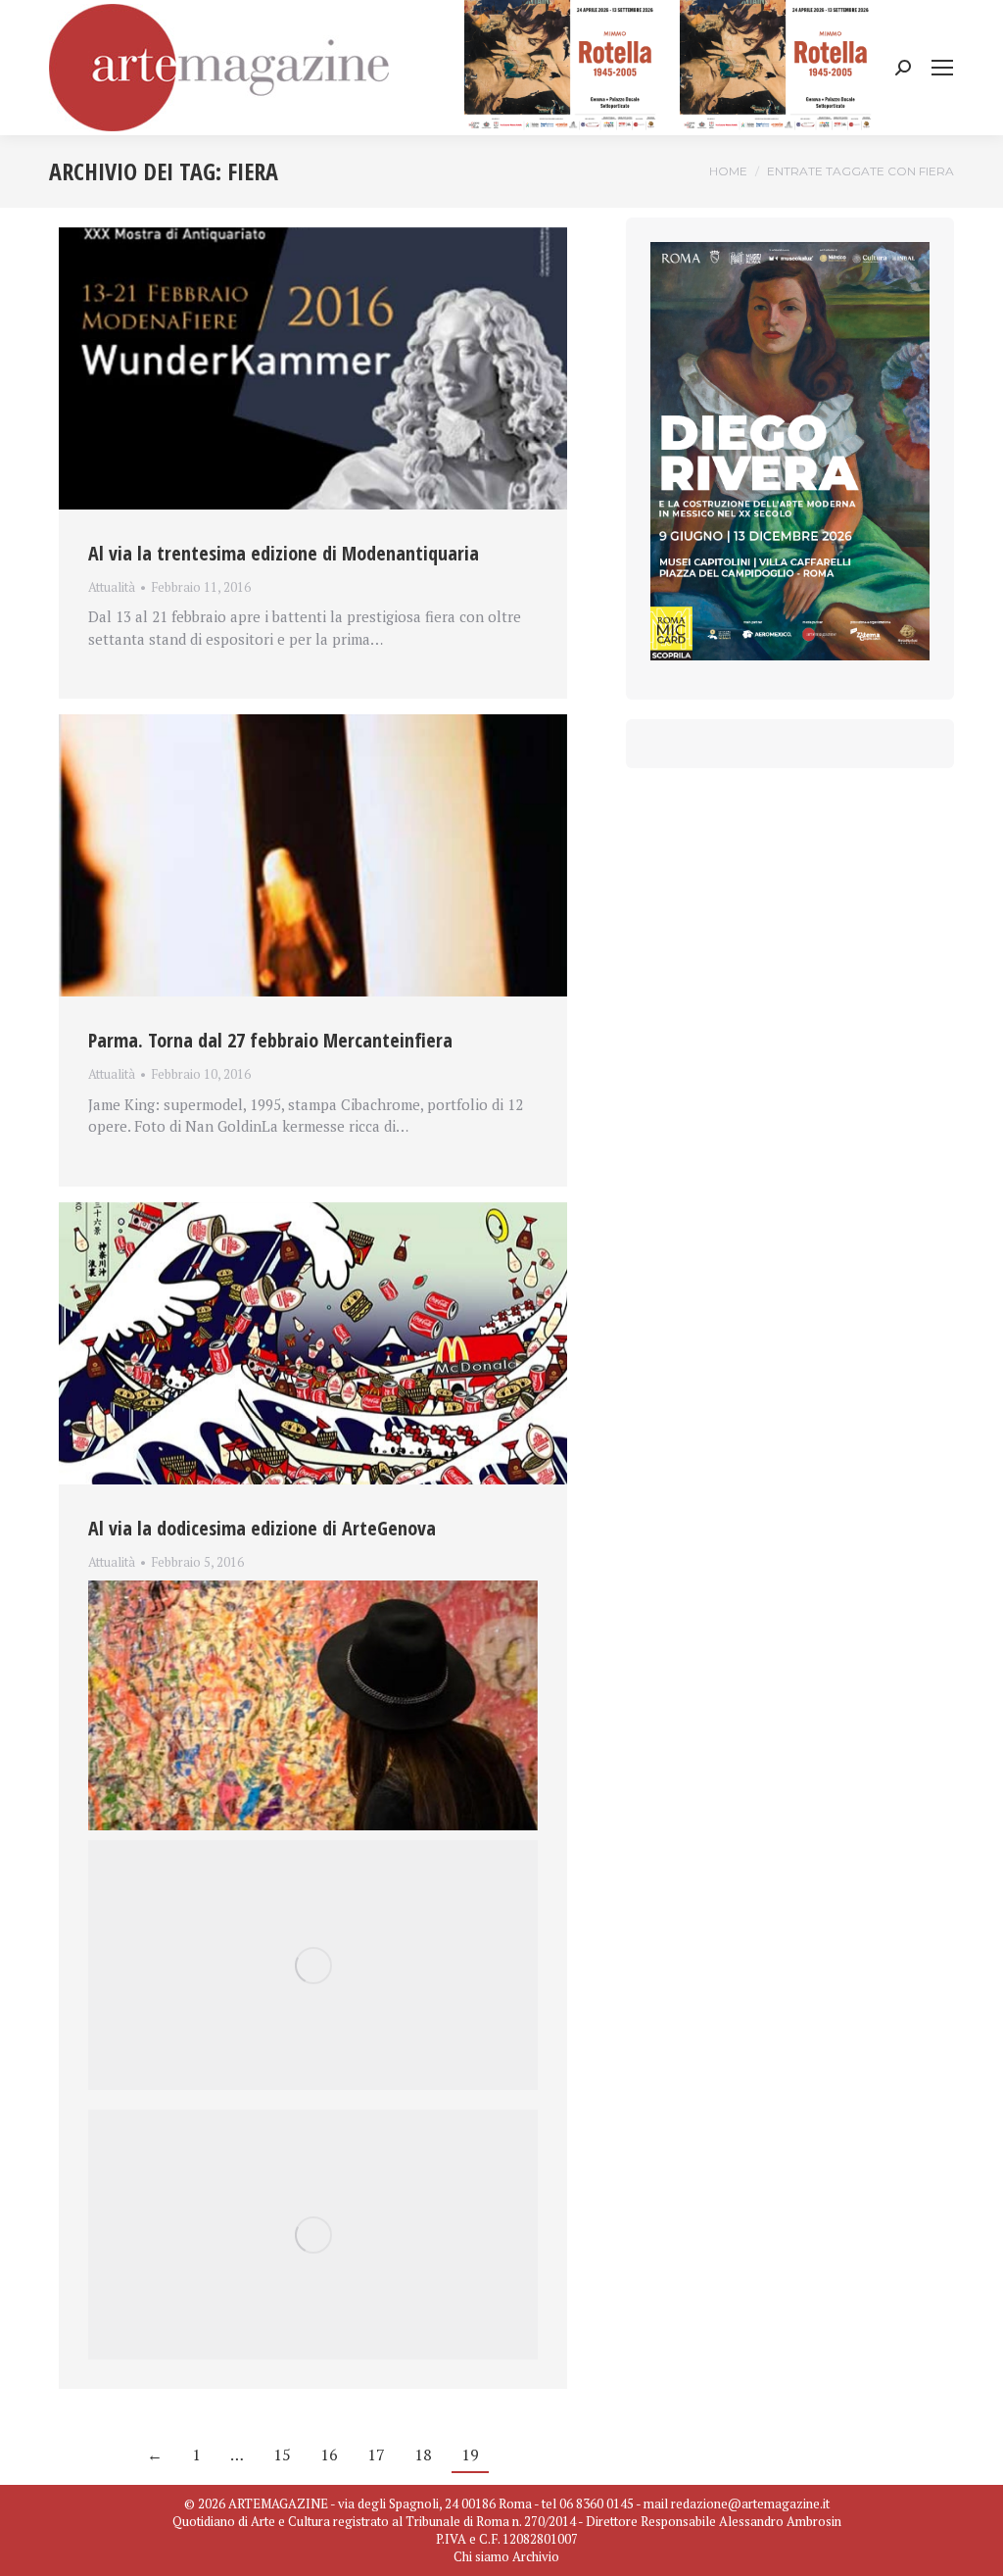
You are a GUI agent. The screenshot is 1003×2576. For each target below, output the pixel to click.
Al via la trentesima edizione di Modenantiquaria (284, 553)
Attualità (112, 587)
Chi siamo (481, 2556)
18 (423, 2454)
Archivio (536, 2556)
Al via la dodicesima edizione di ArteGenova (262, 1528)
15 (282, 2454)
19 (470, 2454)
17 (376, 2454)
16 (329, 2454)
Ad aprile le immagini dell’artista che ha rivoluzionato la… (284, 1585)
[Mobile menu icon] (942, 68)
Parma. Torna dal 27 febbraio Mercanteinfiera (270, 1040)
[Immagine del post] (313, 368)
